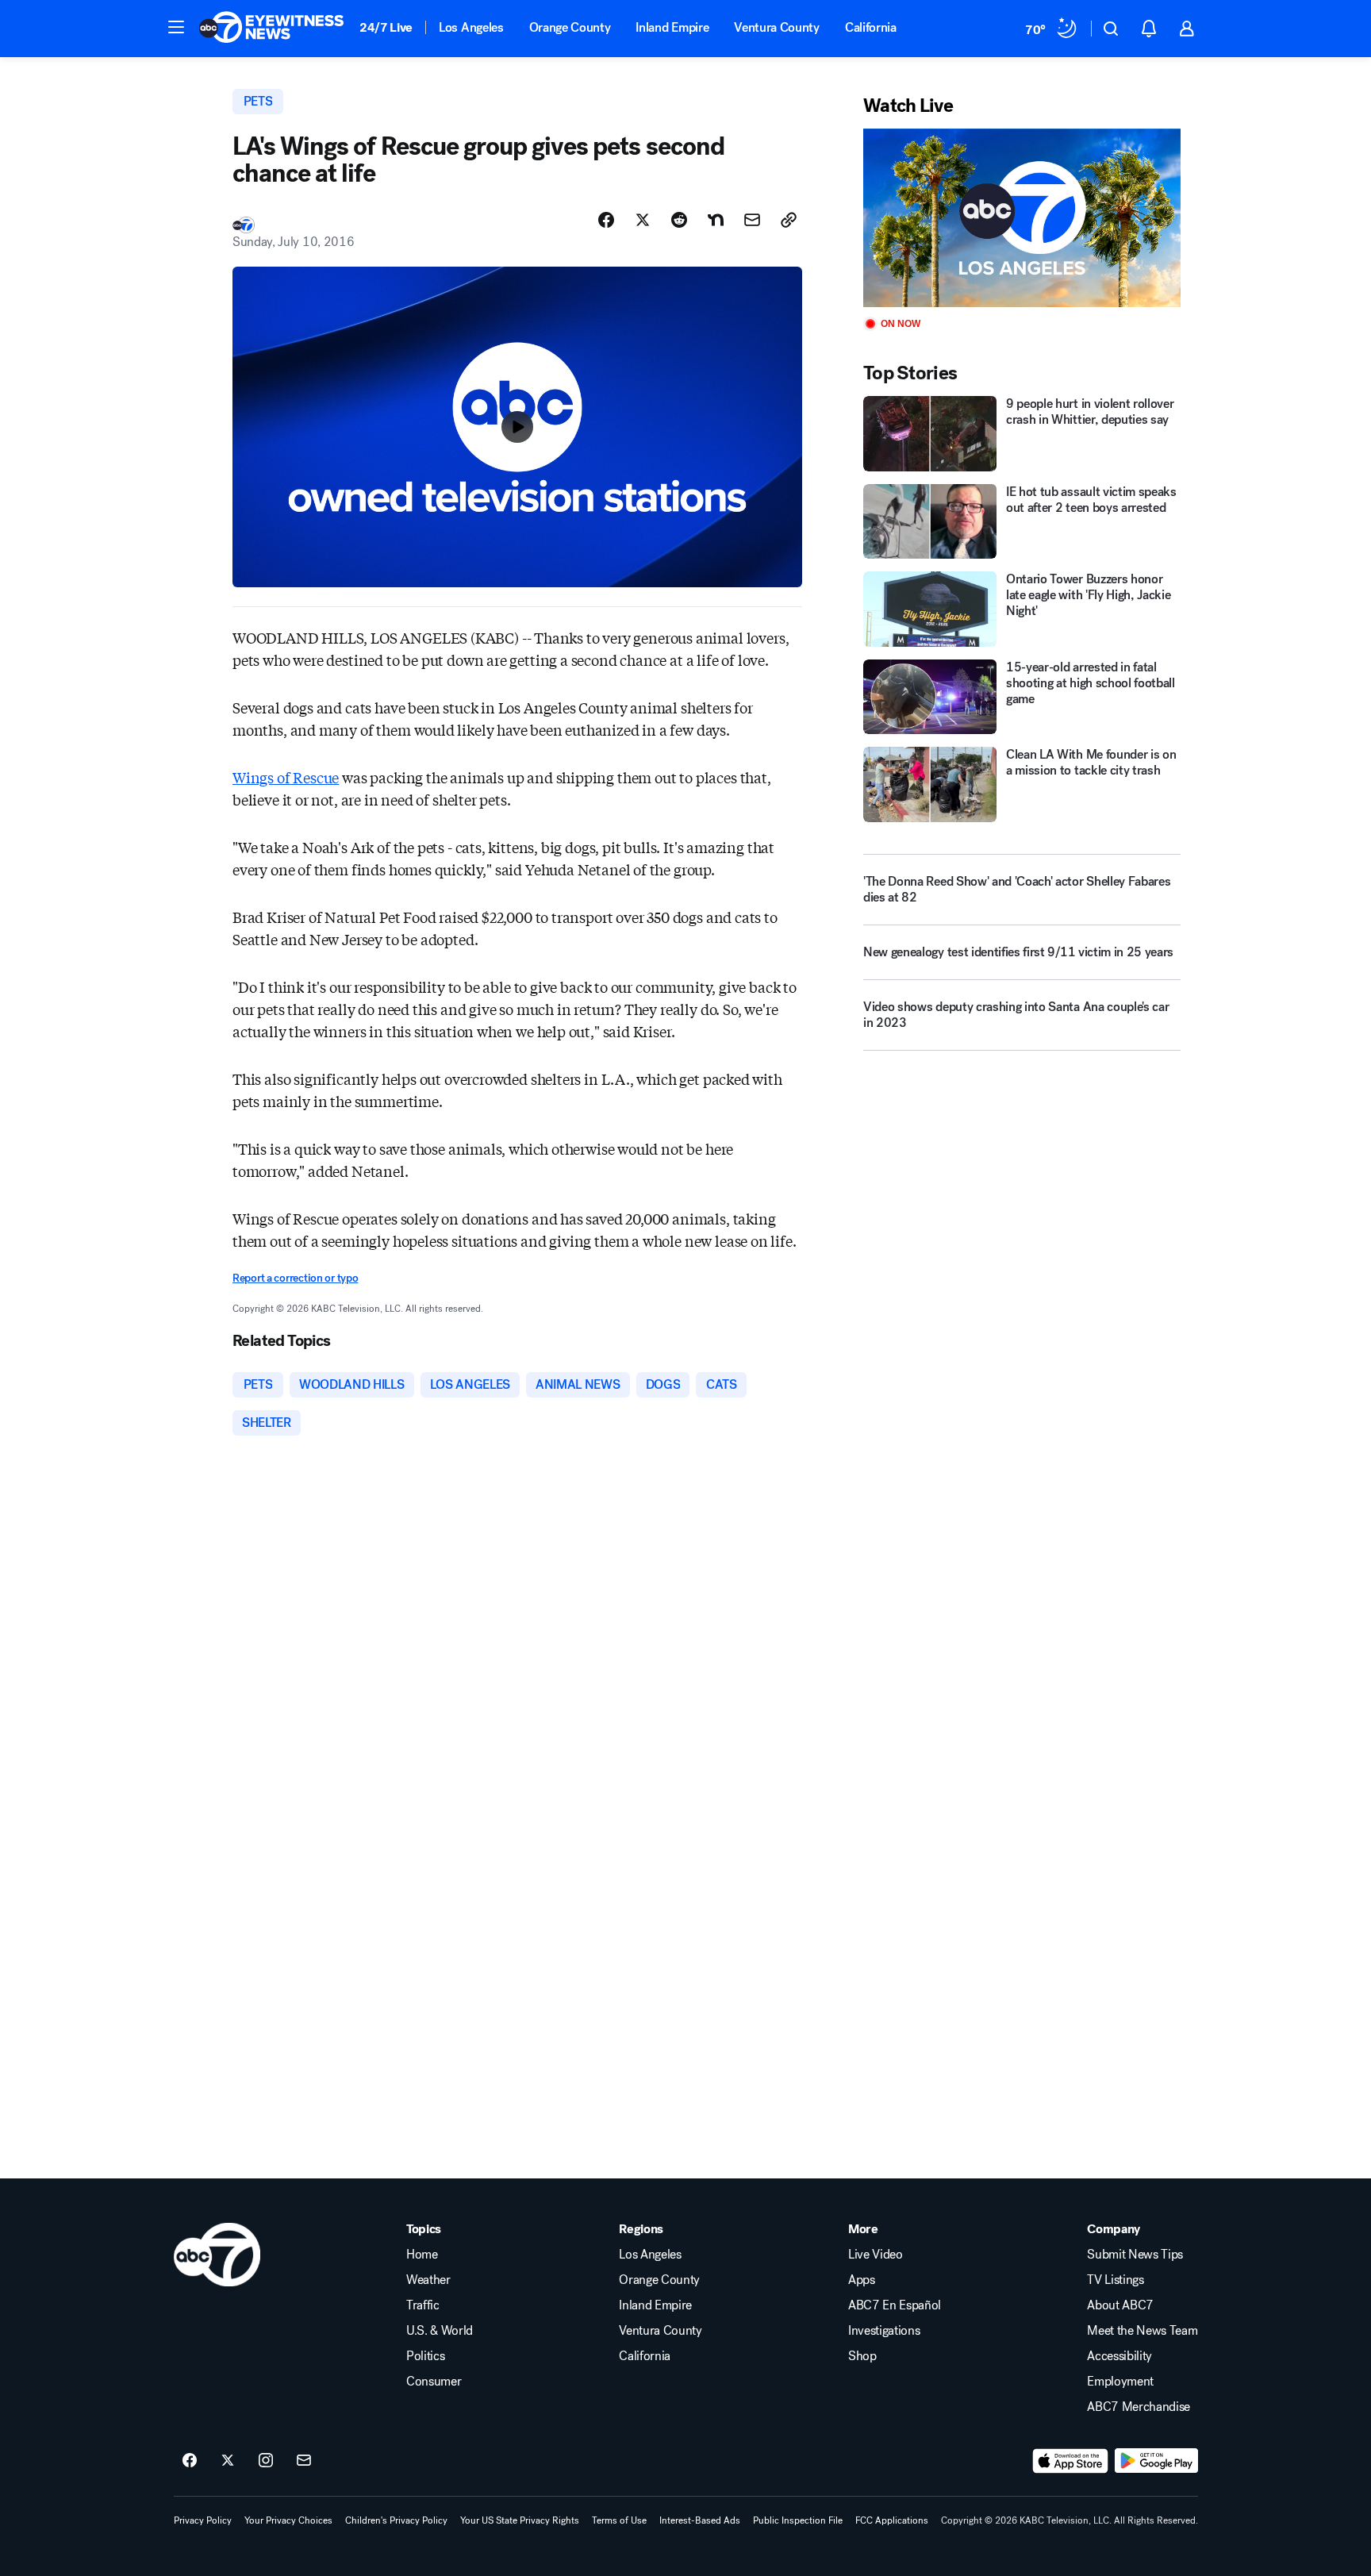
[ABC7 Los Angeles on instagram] (266, 2461)
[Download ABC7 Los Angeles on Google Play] (1156, 2461)
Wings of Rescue (286, 777)
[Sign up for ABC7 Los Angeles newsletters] (304, 2461)
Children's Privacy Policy (396, 2520)
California (871, 27)
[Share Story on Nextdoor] (716, 220)
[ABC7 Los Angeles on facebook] (190, 2461)
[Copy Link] (789, 220)
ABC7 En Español (895, 2305)
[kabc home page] (217, 2255)
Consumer (434, 2382)
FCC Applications (892, 2520)
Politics (425, 2356)
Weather (428, 2280)
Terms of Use (619, 2520)
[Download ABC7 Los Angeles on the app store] (1070, 2461)
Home (422, 2255)
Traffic (423, 2305)
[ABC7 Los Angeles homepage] (271, 29)
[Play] (1022, 218)
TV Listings (1115, 2280)
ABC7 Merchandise (1139, 2407)
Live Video (876, 2255)
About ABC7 (1120, 2305)
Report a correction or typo (295, 1278)
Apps (862, 2280)
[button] (176, 27)
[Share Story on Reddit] (679, 220)
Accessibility (1119, 2356)
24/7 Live (386, 27)
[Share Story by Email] (752, 220)
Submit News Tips (1135, 2255)
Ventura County (777, 27)
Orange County (570, 27)
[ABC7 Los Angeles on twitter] (228, 2461)
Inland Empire (672, 27)
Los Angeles (471, 27)
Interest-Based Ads (700, 2520)
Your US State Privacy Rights (520, 2520)
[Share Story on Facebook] (606, 220)
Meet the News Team (1142, 2331)
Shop (862, 2356)
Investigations (884, 2331)
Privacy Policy (203, 2520)
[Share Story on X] (643, 220)
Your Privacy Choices (288, 2520)
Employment (1120, 2382)
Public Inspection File (798, 2520)
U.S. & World (440, 2331)
